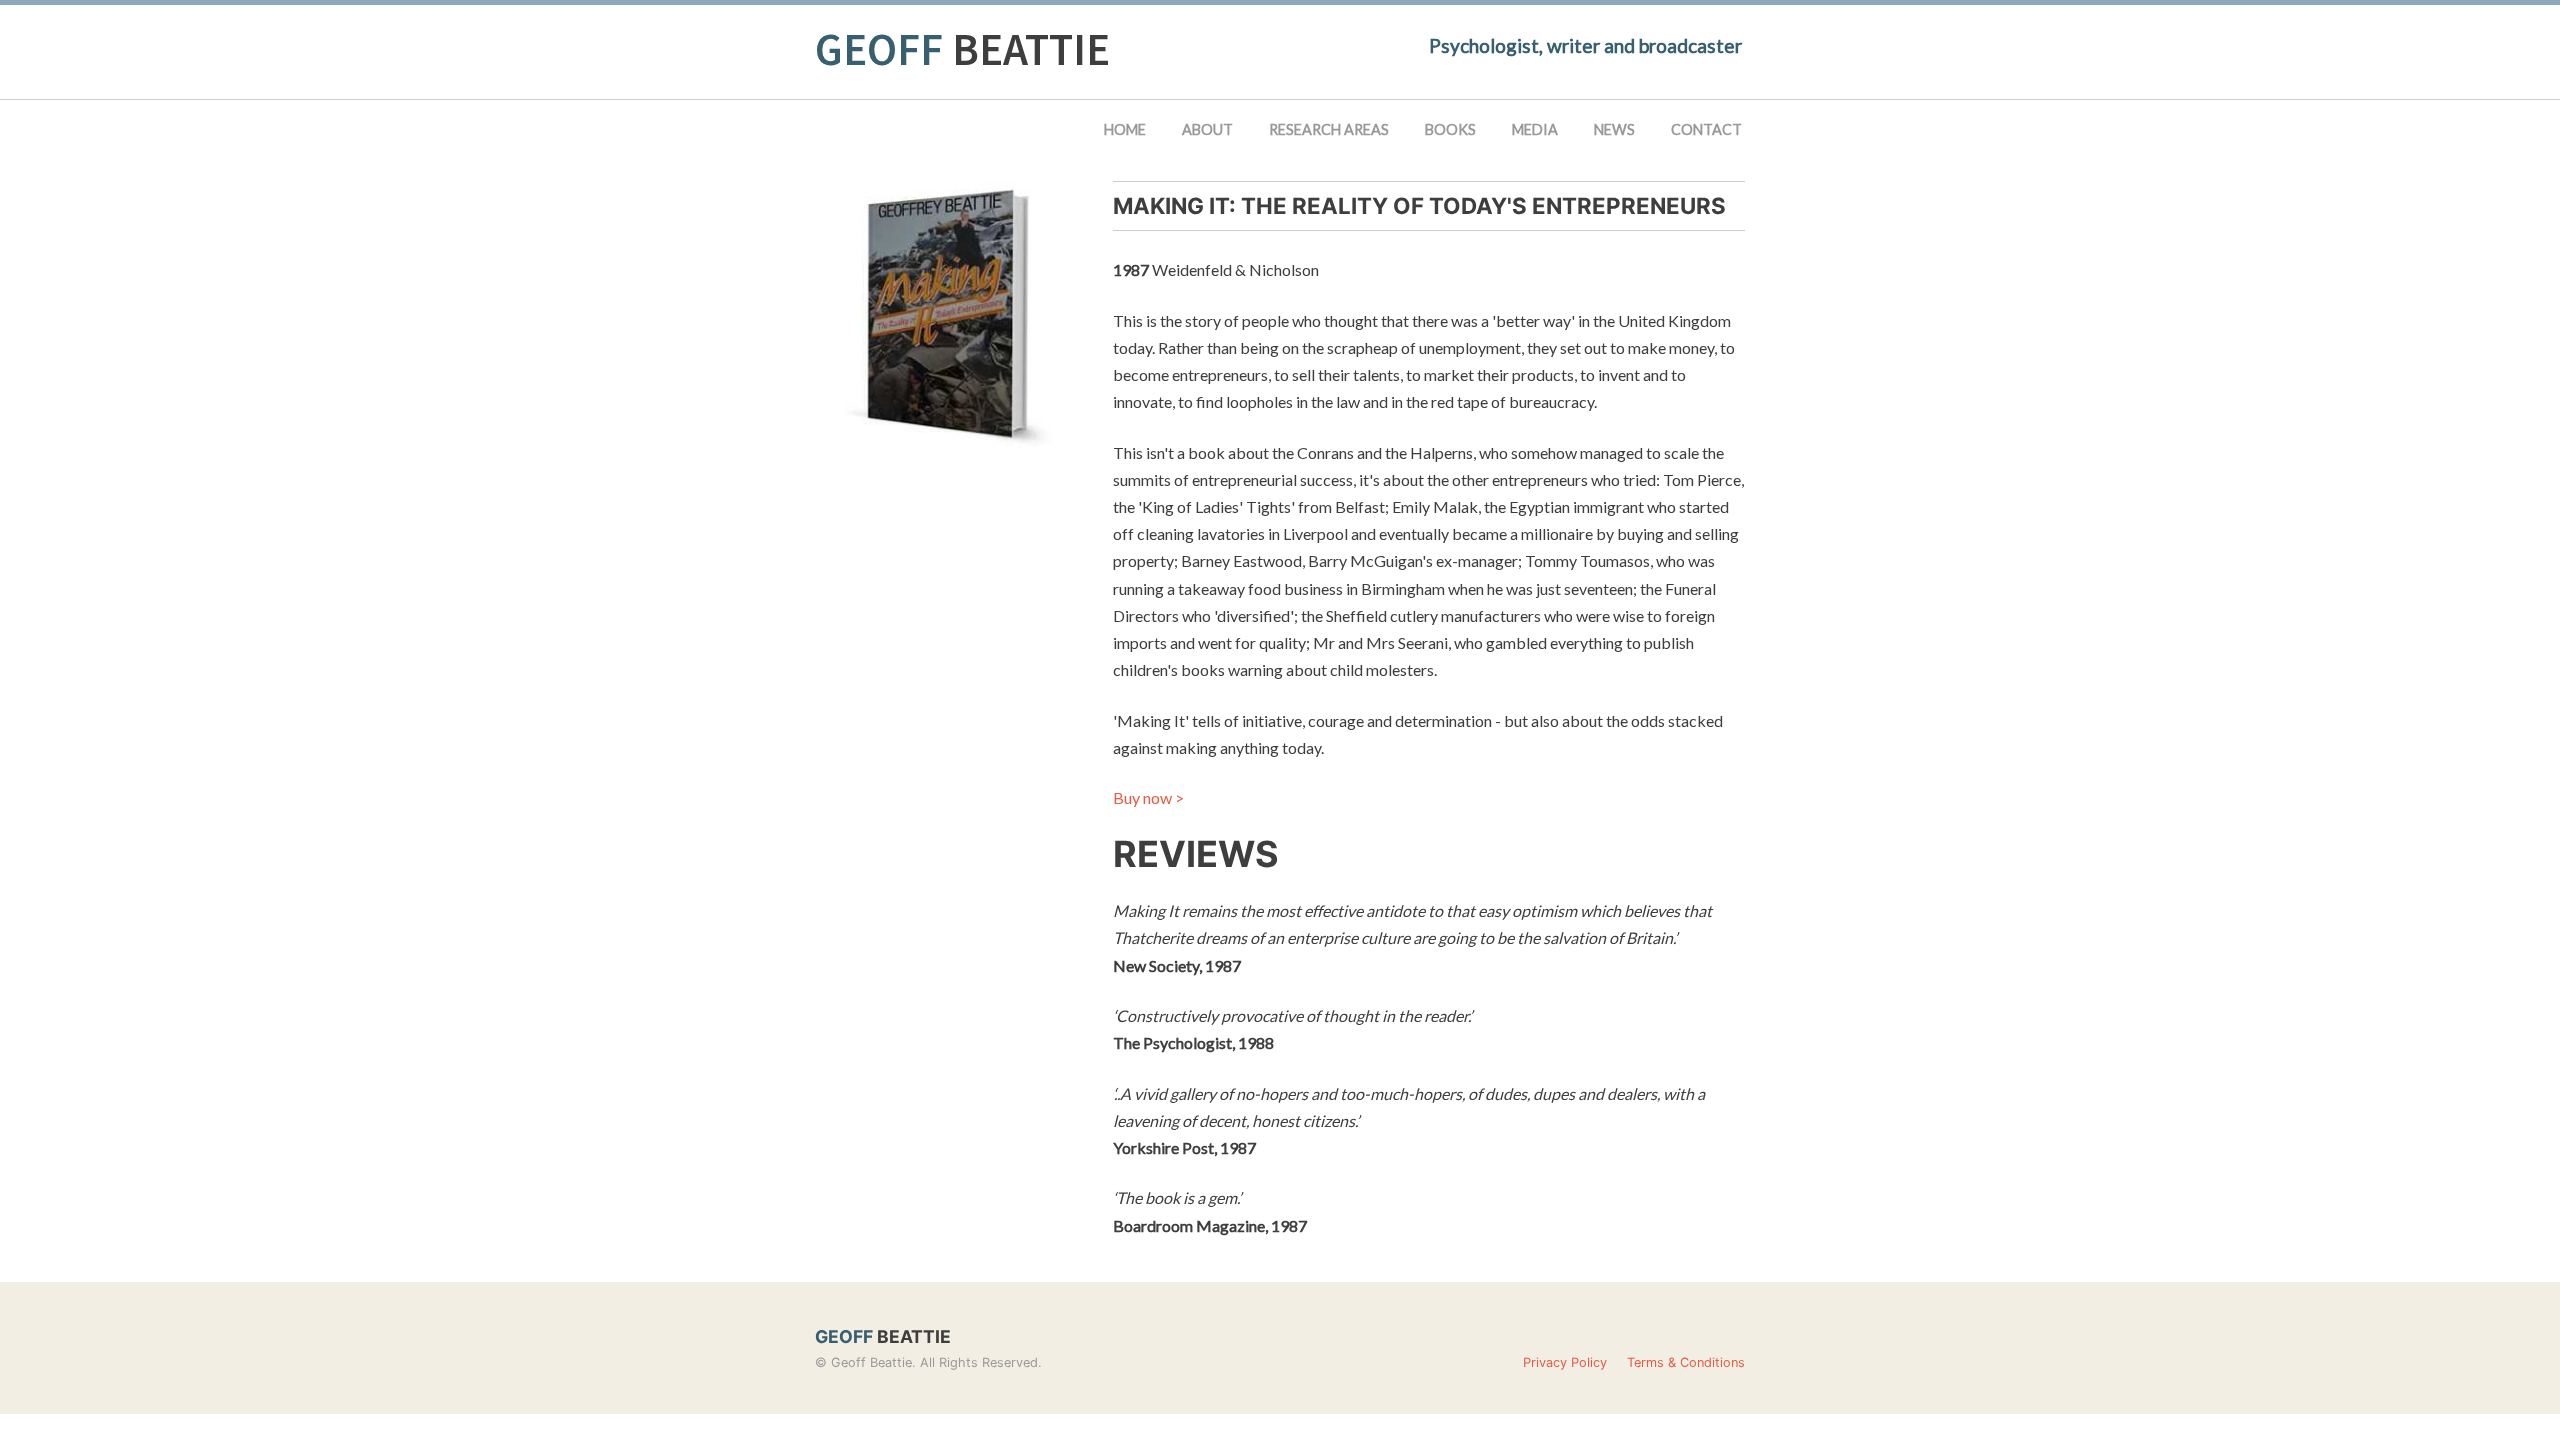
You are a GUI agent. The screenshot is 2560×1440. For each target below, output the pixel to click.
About (1207, 129)
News (1614, 129)
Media (1535, 129)
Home (1125, 129)
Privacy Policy (1565, 1362)
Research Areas (1329, 129)
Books (1450, 129)
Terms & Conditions (1686, 1362)
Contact (1706, 129)
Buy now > (1148, 797)
